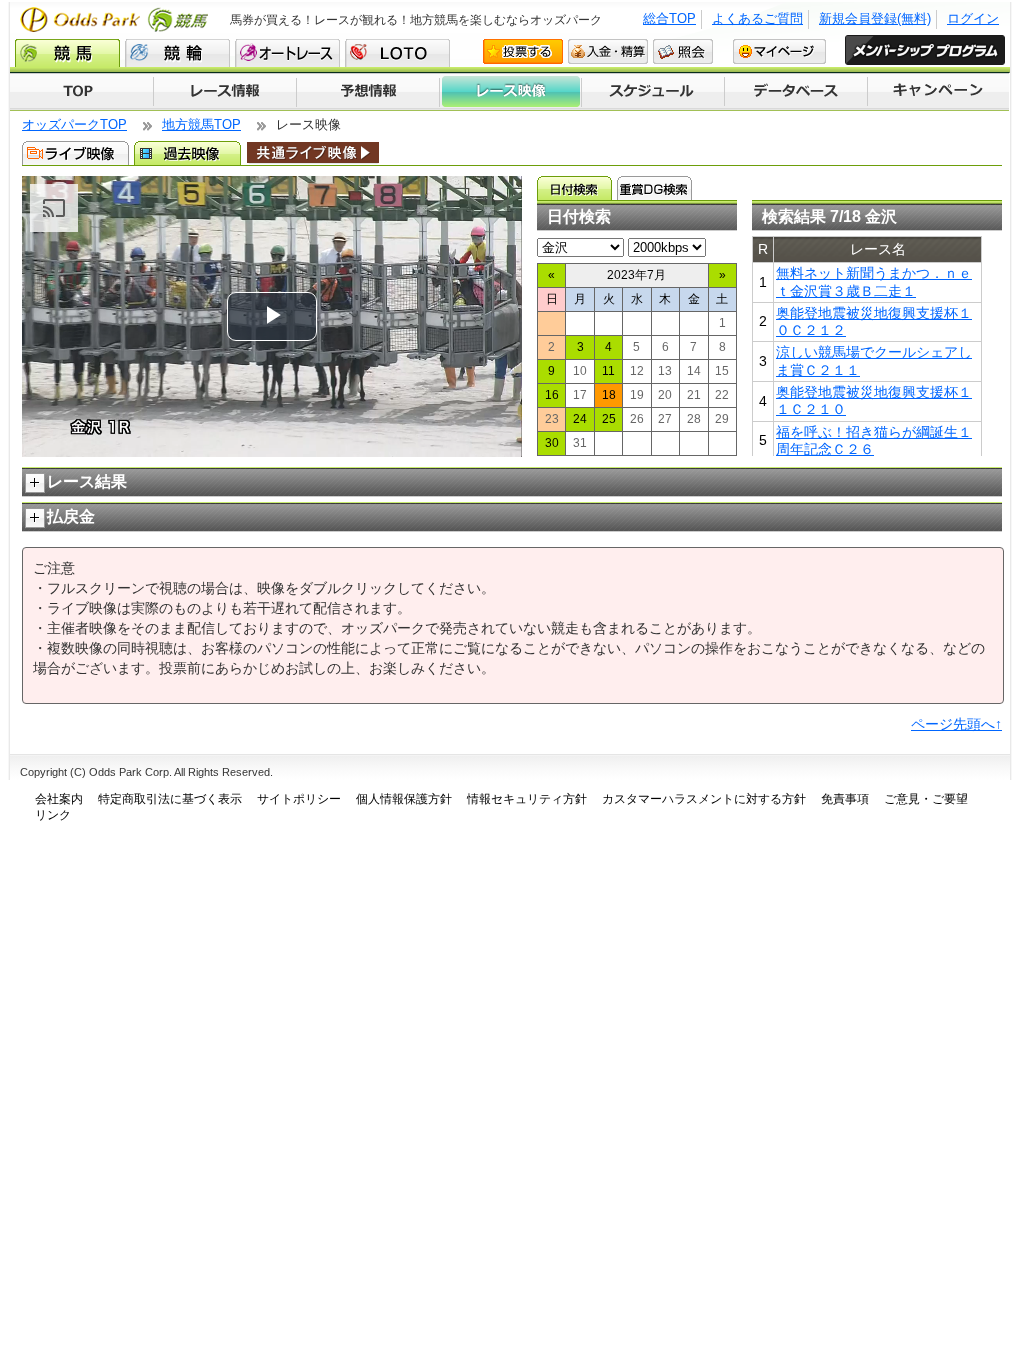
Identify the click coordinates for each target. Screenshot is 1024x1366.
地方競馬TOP (201, 124)
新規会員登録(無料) (875, 18)
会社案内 (59, 799)
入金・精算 (608, 51)
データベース (796, 92)
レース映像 (510, 92)
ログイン (973, 18)
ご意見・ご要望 (926, 799)
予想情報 (367, 92)
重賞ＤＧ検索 (654, 188)
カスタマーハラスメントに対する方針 (704, 799)
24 (580, 419)
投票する (523, 51)
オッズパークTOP (74, 124)
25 (609, 419)
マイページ (779, 51)
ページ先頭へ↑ (956, 724)
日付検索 (574, 188)
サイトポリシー (299, 799)
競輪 (177, 53)
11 (608, 371)
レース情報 (224, 92)
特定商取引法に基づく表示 (170, 799)
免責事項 (845, 799)
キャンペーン (939, 92)
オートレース (287, 53)
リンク (53, 815)
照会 (683, 51)
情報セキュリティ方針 (527, 799)
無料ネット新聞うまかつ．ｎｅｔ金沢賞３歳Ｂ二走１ (874, 281)
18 (609, 395)
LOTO (397, 53)
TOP (81, 92)
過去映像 (187, 153)
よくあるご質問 (757, 18)
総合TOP (669, 18)
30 (552, 443)
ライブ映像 (75, 153)
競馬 (67, 53)
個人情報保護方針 (404, 799)
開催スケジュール (653, 92)
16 (552, 395)
